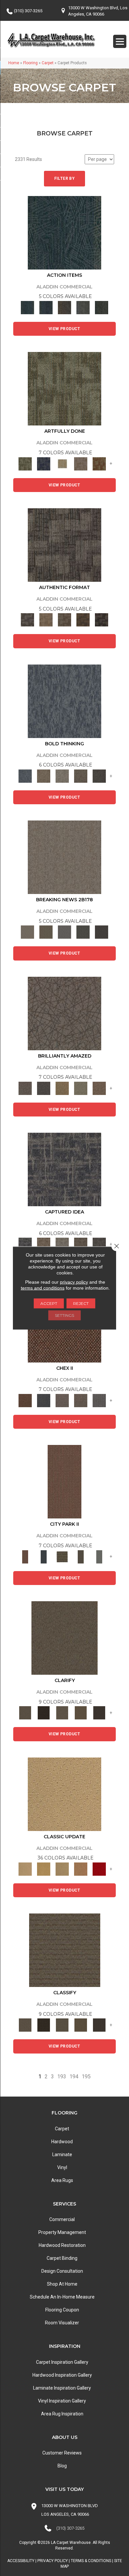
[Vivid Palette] (99, 463)
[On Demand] (83, 932)
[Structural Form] (102, 620)
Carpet (48, 63)
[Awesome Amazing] (81, 463)
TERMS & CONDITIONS (91, 2561)
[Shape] (64, 701)
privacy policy (74, 1282)
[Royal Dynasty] (99, 1869)
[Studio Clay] (81, 1869)
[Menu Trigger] (120, 41)
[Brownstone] (64, 307)
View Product (64, 329)
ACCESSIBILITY (21, 2561)
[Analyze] (44, 1713)
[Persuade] (81, 1713)
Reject (81, 1303)
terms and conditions (43, 1288)
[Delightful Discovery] (64, 389)
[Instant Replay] (64, 932)
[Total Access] (102, 932)
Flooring (30, 63)
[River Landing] (44, 1400)
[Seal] (99, 776)
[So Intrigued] (64, 1013)
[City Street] (102, 307)
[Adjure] (99, 1713)
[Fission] (81, 776)
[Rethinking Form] (83, 620)
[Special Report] (46, 932)
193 (62, 2077)
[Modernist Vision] (62, 463)
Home (14, 63)
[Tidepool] (64, 232)
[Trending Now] (64, 857)
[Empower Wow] (81, 1088)
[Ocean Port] (46, 307)
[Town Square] (99, 1400)
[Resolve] (64, 1637)
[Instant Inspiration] (99, 1088)
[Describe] (62, 1713)
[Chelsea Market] (25, 1400)
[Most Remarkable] (44, 463)
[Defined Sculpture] (46, 620)
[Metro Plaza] (81, 1400)
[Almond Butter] (62, 1869)
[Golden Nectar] (44, 1869)
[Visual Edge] (64, 545)
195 (86, 2077)
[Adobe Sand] (64, 1794)
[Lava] (62, 776)
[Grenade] (44, 776)
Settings (64, 1315)
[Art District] (62, 1400)
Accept (49, 1303)
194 (74, 2077)
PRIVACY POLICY (53, 2561)
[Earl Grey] (83, 307)
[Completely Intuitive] (62, 1088)
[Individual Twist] (64, 620)
